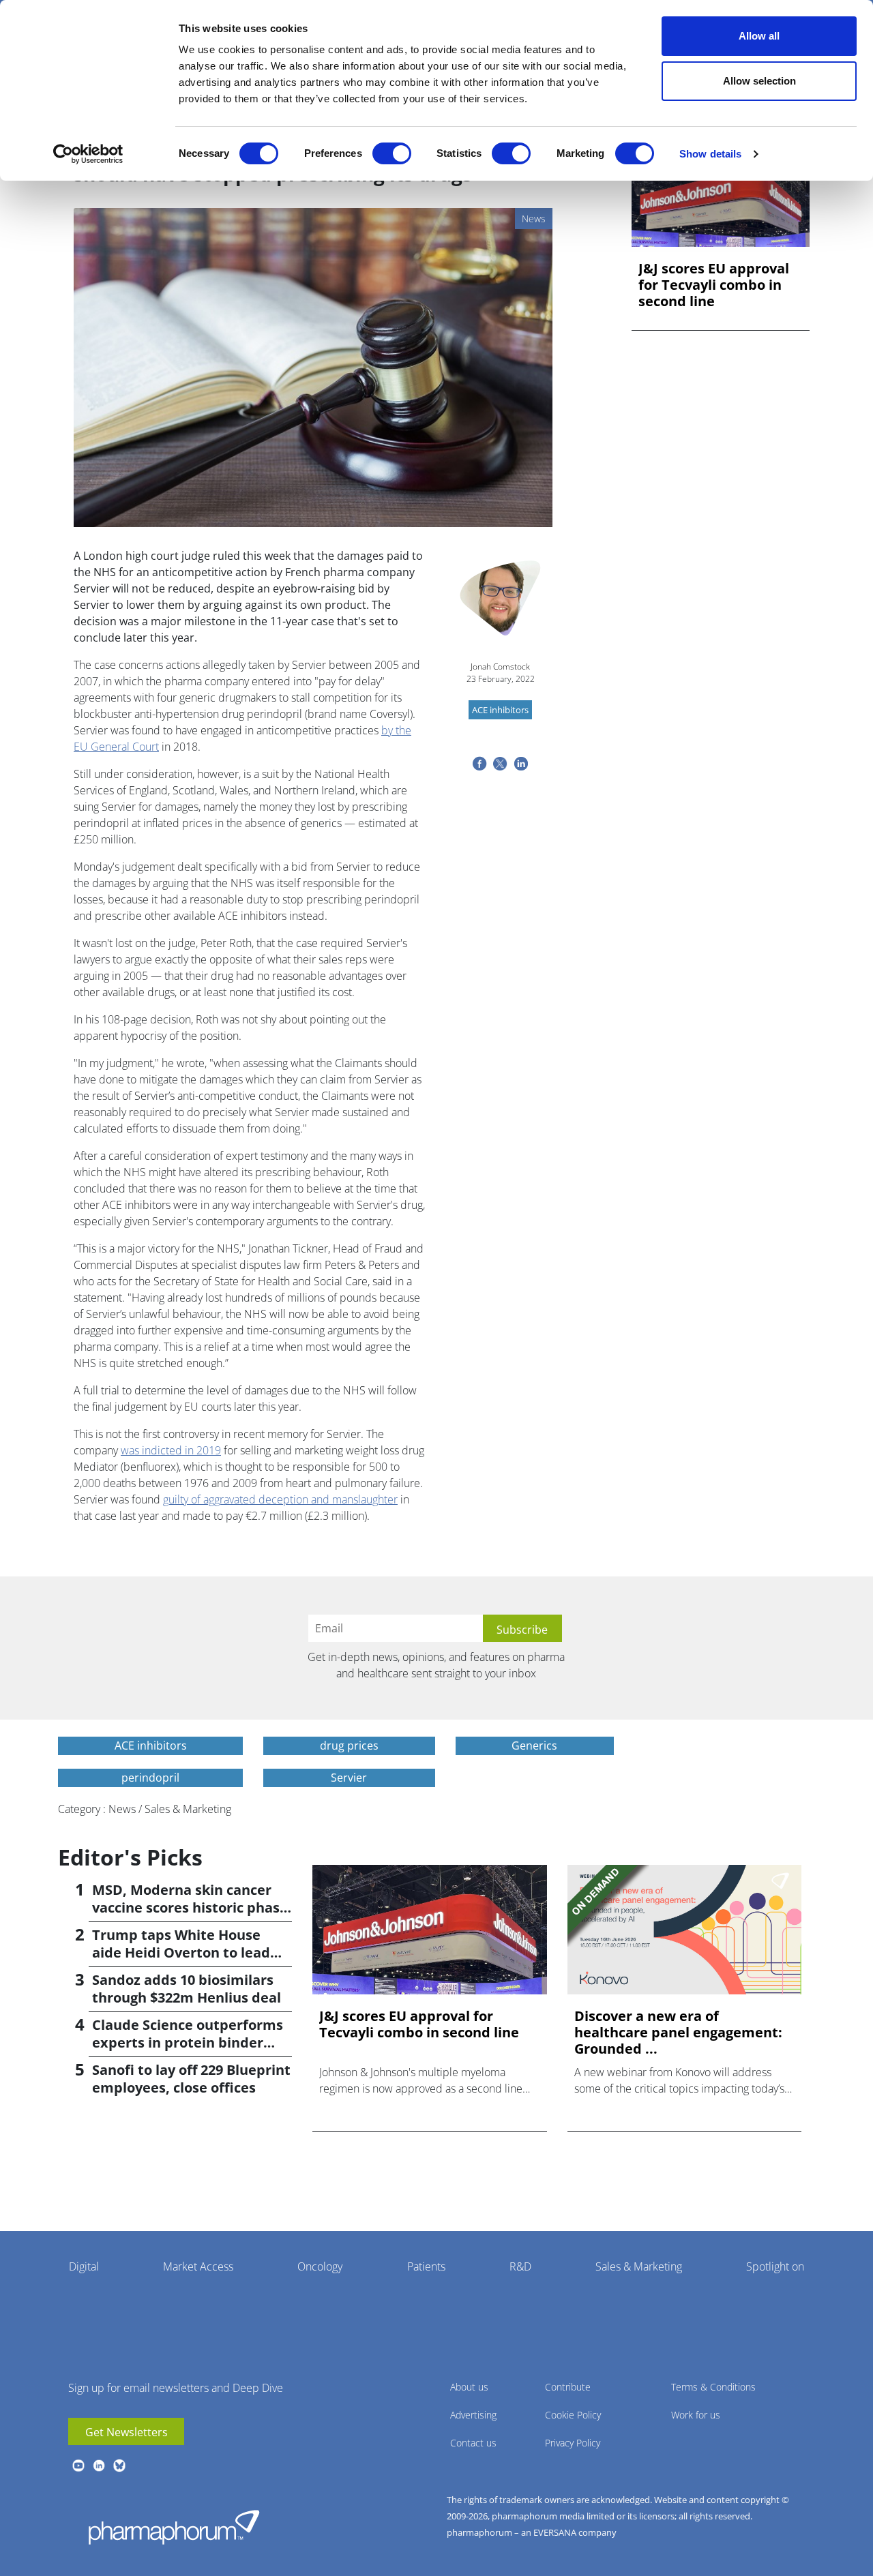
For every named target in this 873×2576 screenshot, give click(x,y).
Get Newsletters (127, 2432)
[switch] (392, 153)
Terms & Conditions (713, 2387)
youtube (78, 2466)
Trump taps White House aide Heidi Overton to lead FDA (181, 1952)
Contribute (568, 2387)
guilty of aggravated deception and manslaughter (280, 1499)
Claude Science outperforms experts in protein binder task (188, 2042)
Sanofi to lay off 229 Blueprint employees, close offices (191, 2079)
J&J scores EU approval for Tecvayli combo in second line (714, 285)
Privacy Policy (573, 2443)
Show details (710, 154)
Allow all (759, 36)
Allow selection (759, 81)
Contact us (473, 2443)
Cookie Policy (573, 2415)
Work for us (696, 2415)
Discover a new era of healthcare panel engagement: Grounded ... (678, 2033)
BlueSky (119, 2466)
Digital (84, 2266)
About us (469, 2387)
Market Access (198, 2266)
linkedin (99, 2466)
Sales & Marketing (639, 2266)
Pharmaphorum (174, 2527)
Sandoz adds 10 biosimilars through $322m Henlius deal (187, 1989)
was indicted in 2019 (171, 1450)
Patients (426, 2266)
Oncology (320, 2266)
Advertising (473, 2415)
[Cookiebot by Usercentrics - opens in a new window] (88, 154)
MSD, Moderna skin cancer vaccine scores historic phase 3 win (190, 1907)
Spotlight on (775, 2266)
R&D (520, 2266)
